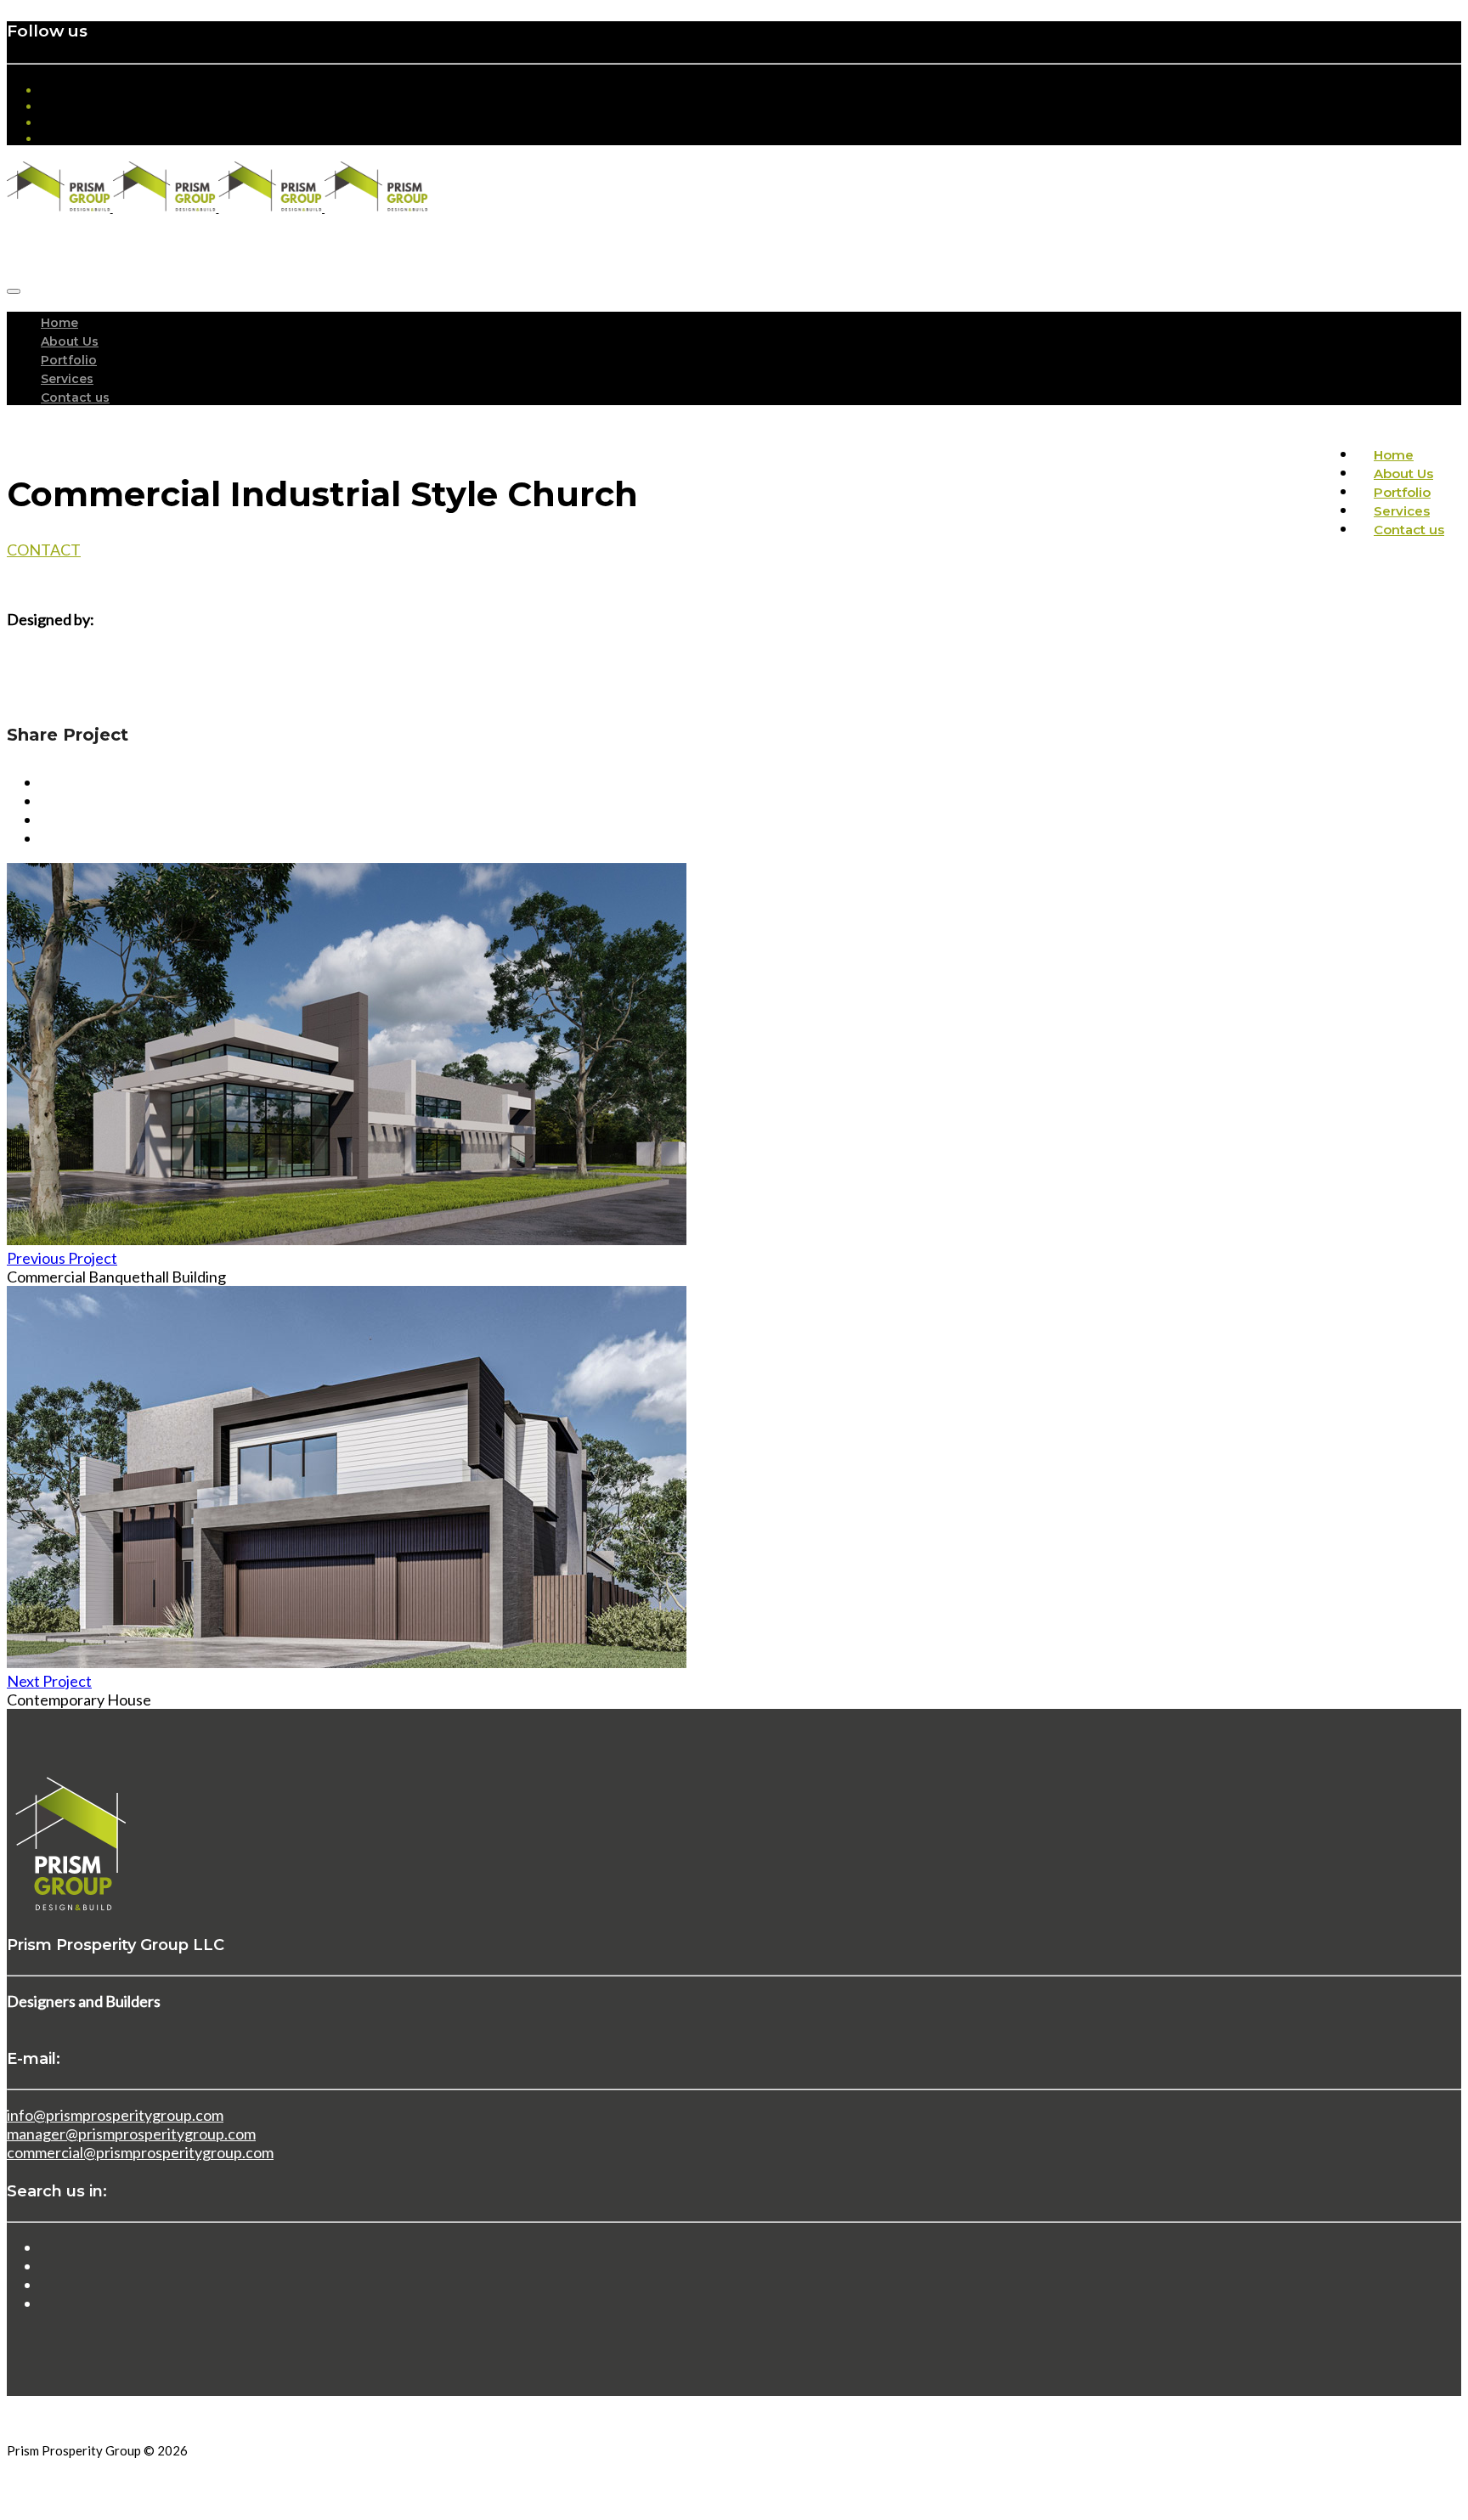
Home (59, 323)
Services (67, 379)
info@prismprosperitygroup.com (115, 2115)
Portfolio (69, 360)
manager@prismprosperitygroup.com (131, 2134)
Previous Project (62, 1258)
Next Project (49, 1681)
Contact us (75, 397)
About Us (70, 341)
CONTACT (44, 550)
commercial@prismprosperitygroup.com (140, 2152)
